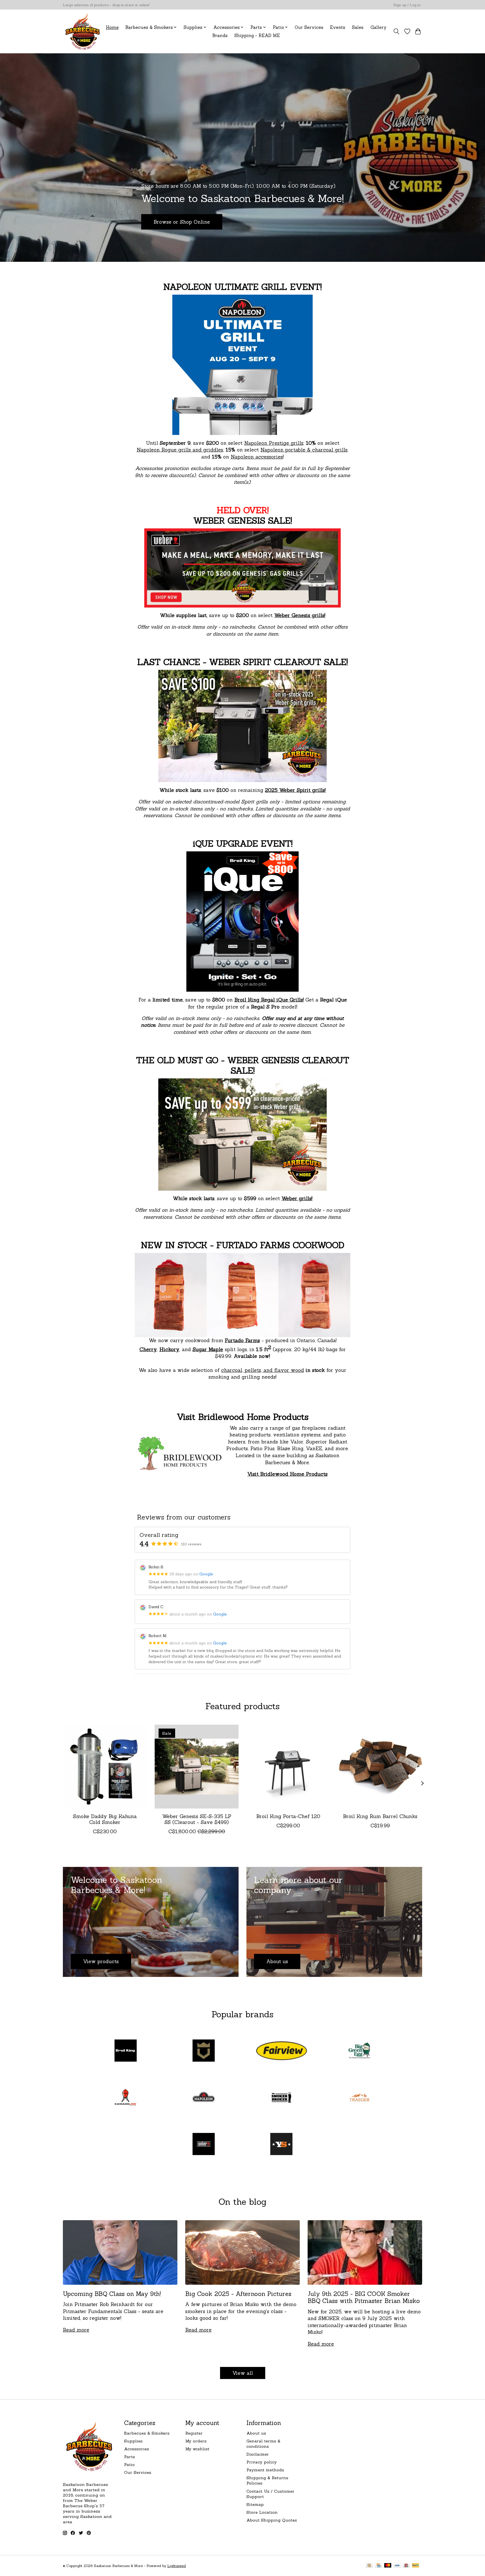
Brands (220, 35)
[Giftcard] (406, 2566)
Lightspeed (177, 2566)
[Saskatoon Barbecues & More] (83, 31)
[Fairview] (282, 2051)
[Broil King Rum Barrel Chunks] (380, 1767)
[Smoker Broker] (282, 2098)
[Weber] (203, 2145)
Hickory (169, 1349)
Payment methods (265, 2470)
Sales (358, 27)
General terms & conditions (263, 2444)
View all (243, 2373)
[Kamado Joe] (126, 2098)
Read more (76, 2330)
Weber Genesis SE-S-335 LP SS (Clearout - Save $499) (197, 1819)
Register (194, 2433)
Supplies (133, 2441)
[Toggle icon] (396, 31)
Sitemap (255, 2504)
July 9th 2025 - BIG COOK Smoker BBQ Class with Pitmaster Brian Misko (364, 2297)
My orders (196, 2441)
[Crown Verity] (203, 2051)
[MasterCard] (388, 2566)
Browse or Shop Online (182, 222)
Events (338, 27)
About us (256, 2433)
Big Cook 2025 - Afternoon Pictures (238, 2294)
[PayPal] (416, 2566)
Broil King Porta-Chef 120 (288, 1816)
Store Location (262, 2512)
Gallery (378, 27)
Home (112, 27)
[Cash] (369, 2566)
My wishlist (197, 2449)
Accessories (137, 2449)
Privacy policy (262, 2462)
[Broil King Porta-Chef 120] (288, 1767)
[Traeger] (359, 2098)
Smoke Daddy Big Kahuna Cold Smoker (105, 1819)
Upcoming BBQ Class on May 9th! (112, 2294)
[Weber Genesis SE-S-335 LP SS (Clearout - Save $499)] (197, 1767)
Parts (130, 2457)
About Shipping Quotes (272, 2520)
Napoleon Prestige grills (274, 443)
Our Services (309, 27)
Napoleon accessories (257, 457)
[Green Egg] (359, 2051)
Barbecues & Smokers (147, 2433)
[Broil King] (126, 2051)
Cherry (148, 1349)
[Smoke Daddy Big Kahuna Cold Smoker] (105, 1767)
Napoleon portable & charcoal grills (304, 450)
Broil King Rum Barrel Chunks (380, 1816)
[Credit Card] (378, 2566)
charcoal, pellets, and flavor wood (263, 1370)
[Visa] (397, 2566)
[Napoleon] (203, 2098)
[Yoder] (282, 2145)
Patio (129, 2464)
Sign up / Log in (407, 5)
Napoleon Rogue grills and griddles (180, 450)
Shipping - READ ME (257, 35)
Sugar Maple (208, 1349)
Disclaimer (258, 2454)
